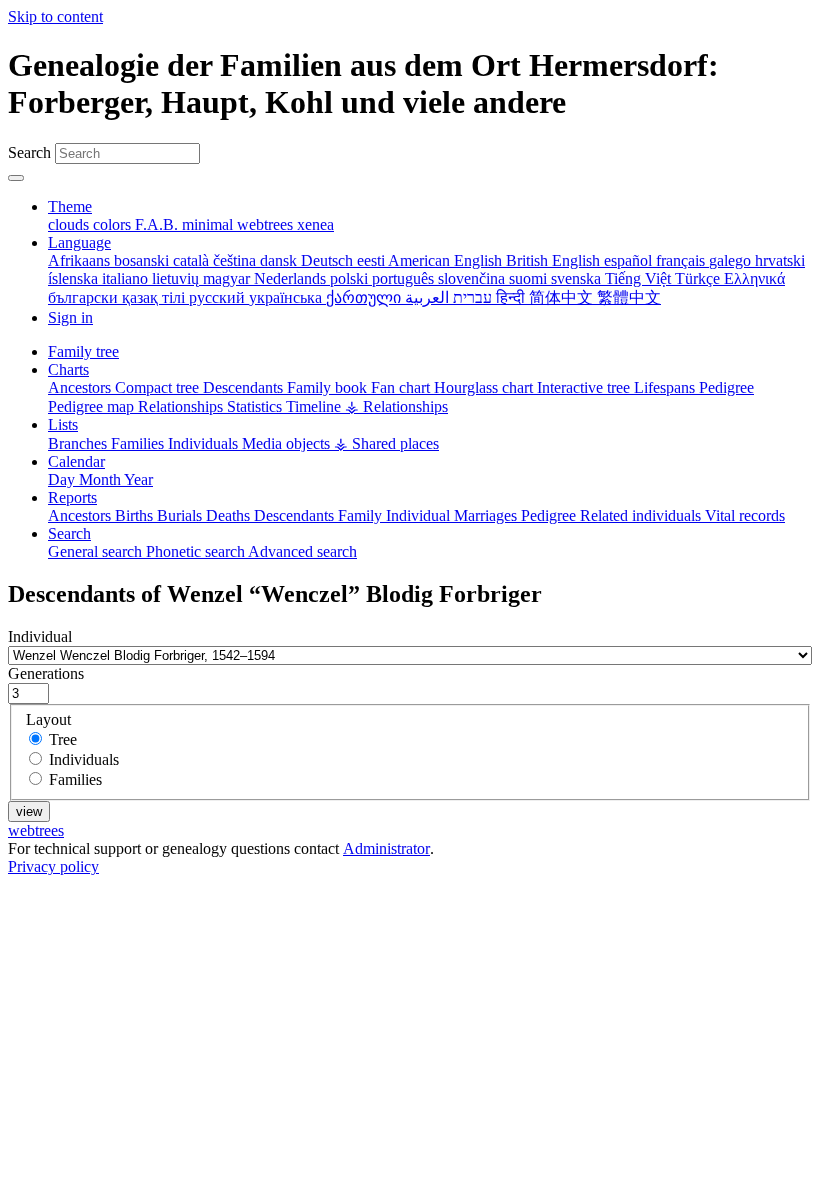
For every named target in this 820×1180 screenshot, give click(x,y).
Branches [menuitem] (79, 443)
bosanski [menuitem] (143, 260)
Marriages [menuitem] (487, 515)
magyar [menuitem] (228, 278)
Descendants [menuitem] (245, 387)
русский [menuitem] (219, 297)
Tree (63, 739)
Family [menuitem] (362, 515)
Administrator (386, 848)
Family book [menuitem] (329, 387)
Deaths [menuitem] (230, 515)
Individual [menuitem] (420, 515)
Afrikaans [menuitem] (81, 260)
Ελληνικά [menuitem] (754, 278)
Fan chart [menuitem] (402, 387)
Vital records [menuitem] (745, 515)
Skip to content (55, 16)
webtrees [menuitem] (267, 224)
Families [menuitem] (139, 443)
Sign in (70, 317)
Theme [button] (70, 206)
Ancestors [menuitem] (81, 387)
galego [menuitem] (732, 260)
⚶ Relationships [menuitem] (396, 406)
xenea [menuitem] (315, 224)
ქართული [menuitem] (365, 297)
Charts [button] (68, 369)
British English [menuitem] (555, 260)
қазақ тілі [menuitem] (155, 297)
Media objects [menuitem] (288, 443)
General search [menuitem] (97, 551)
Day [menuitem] (63, 479)
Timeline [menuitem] (315, 406)
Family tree (83, 351)
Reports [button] (72, 497)
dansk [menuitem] (280, 260)
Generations (46, 673)
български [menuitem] (85, 297)
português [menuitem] (405, 278)
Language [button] (79, 242)
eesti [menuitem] (372, 260)
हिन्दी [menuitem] (512, 297)
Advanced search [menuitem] (302, 551)
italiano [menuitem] (127, 278)
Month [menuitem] (101, 479)
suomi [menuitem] (530, 278)
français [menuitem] (682, 260)
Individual (40, 636)
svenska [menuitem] (578, 278)
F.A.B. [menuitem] (158, 224)
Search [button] (69, 533)
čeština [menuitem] (236, 260)
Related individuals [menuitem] (642, 515)
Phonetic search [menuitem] (197, 551)
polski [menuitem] (351, 278)
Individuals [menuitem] (205, 443)
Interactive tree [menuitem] (585, 387)
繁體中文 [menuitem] (629, 297)
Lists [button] (63, 424)
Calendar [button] (76, 461)
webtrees (36, 830)
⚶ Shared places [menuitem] (386, 443)
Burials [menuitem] (181, 515)
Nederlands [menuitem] (292, 278)
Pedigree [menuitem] (726, 387)
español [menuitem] (630, 260)
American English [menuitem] (447, 260)
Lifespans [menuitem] (666, 387)
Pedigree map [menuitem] (93, 406)
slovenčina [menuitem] (473, 278)
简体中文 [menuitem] (563, 297)
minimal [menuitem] (209, 224)
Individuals (84, 759)
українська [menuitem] (287, 297)
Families (75, 779)
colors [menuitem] (114, 224)
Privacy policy (53, 866)
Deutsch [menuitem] (329, 260)
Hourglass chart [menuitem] (485, 387)
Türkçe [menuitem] (699, 278)
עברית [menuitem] (470, 297)
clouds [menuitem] (70, 224)
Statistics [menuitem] (256, 406)
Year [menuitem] (138, 479)
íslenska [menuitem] (75, 278)
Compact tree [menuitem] (159, 387)
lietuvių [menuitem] (177, 278)
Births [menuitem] (136, 515)
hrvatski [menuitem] (780, 260)
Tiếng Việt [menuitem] (640, 278)
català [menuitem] (193, 260)
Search (29, 152)
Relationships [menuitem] (182, 406)
